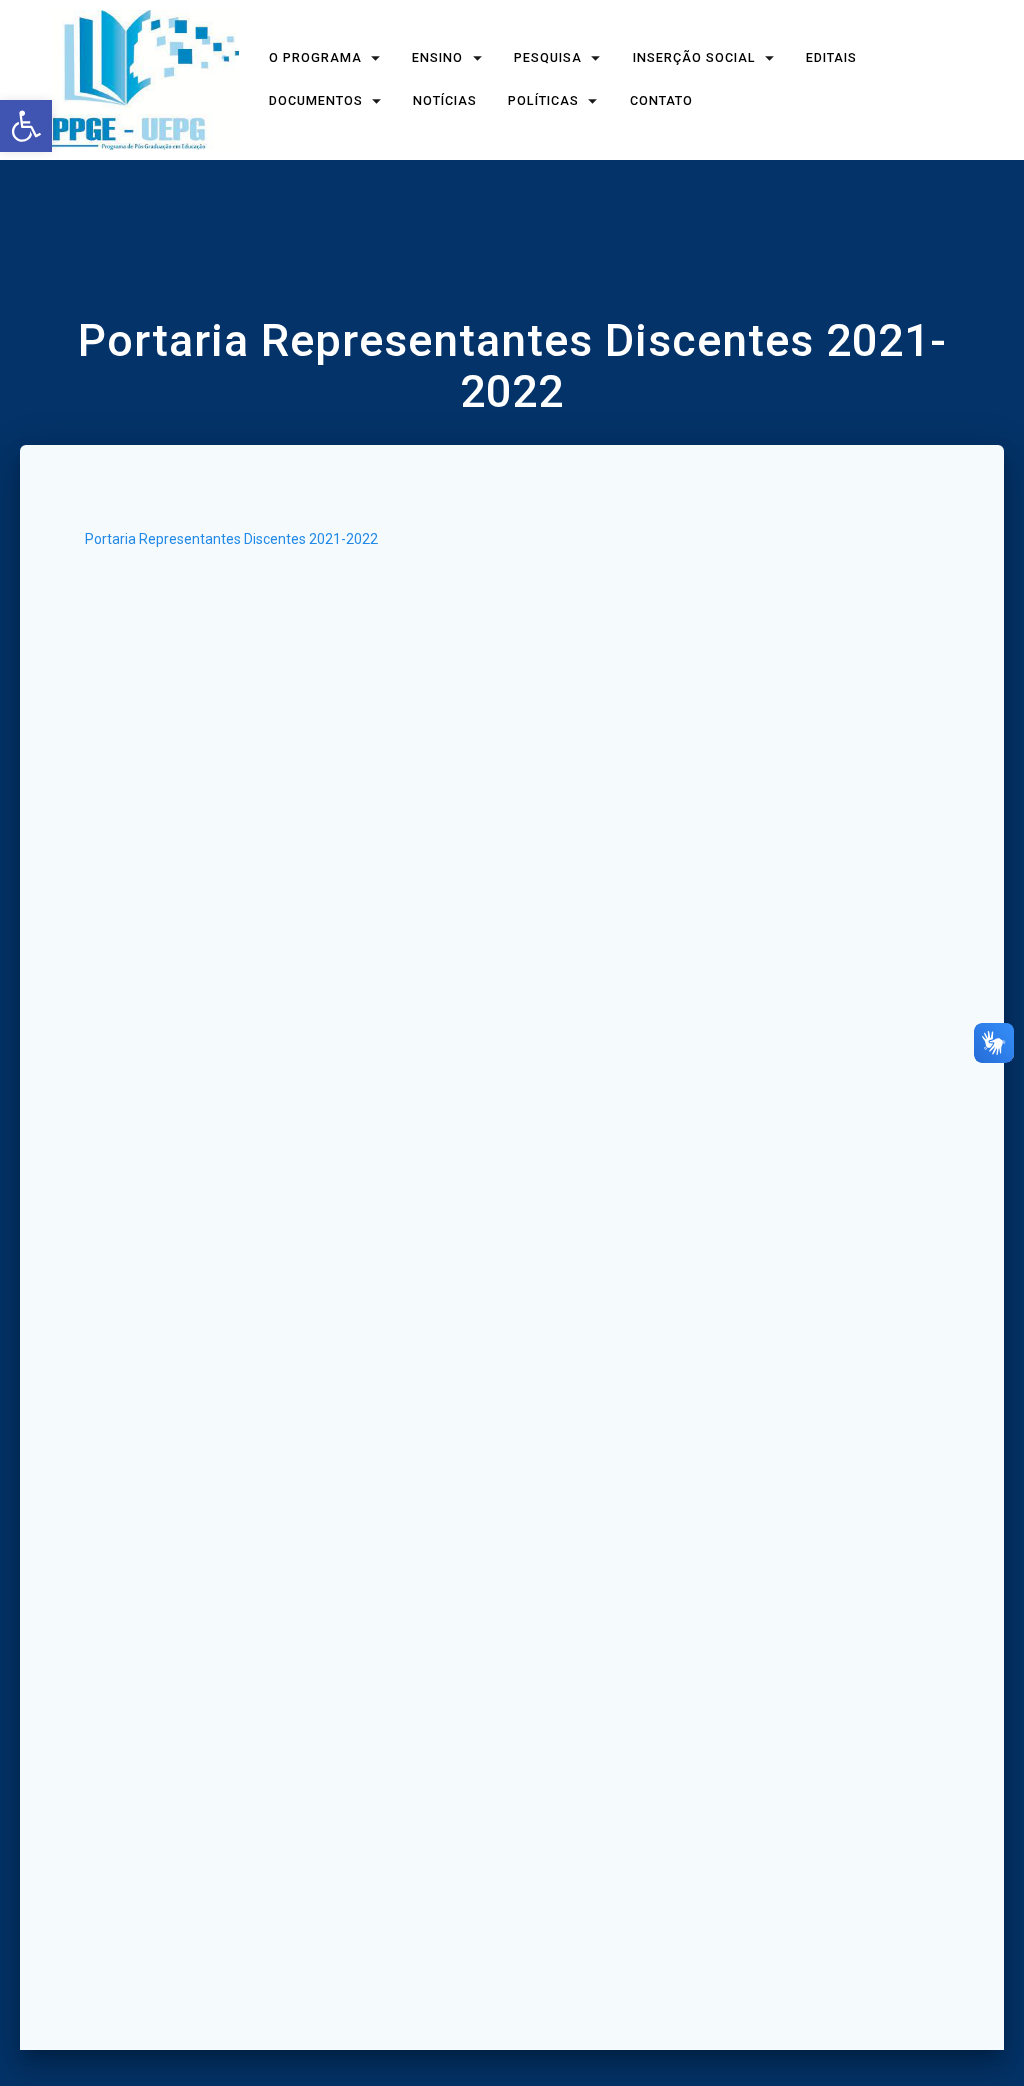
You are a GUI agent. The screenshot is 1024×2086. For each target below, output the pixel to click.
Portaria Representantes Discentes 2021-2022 (231, 539)
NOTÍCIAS (446, 100)
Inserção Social (694, 58)
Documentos (316, 100)
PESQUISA (548, 58)
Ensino (438, 58)
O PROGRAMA (315, 58)
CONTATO (661, 100)
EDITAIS (832, 58)
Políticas (543, 100)
